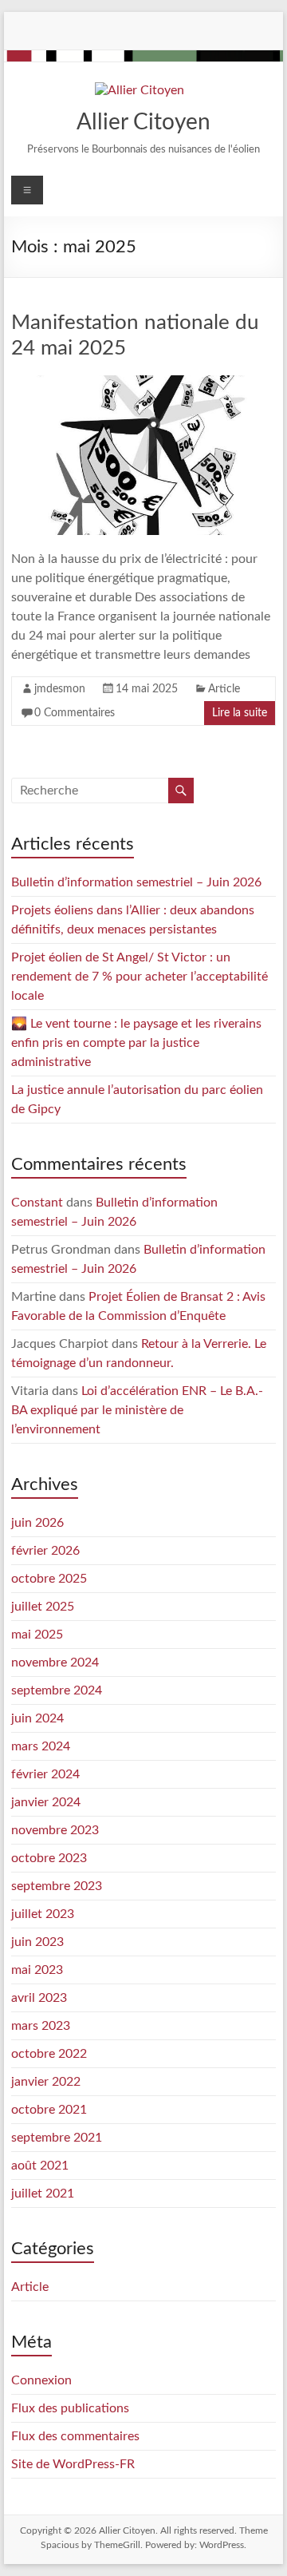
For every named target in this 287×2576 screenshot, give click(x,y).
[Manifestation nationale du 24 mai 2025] (143, 383)
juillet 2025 (43, 1607)
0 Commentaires (75, 713)
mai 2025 (37, 1635)
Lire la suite (240, 713)
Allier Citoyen (143, 122)
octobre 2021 (49, 2110)
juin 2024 (37, 1718)
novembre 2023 (55, 1830)
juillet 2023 (43, 1914)
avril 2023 (39, 1998)
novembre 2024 (55, 1663)
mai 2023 (37, 1970)
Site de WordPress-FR (73, 2464)
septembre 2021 (57, 2138)
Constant (37, 1203)
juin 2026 (37, 1523)
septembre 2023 (57, 1886)
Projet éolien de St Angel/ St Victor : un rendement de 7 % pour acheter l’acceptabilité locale (140, 977)
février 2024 (45, 1774)
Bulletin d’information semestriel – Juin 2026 (136, 882)
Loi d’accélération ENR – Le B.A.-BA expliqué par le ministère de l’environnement (137, 1410)
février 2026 (45, 1551)
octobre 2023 (49, 1858)
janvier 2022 (46, 2082)
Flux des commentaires (75, 2436)
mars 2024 (41, 1746)
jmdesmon (60, 689)
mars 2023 (41, 2026)
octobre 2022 (49, 2054)
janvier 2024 (46, 1802)
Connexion (41, 2380)
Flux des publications (70, 2408)
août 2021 (40, 2166)
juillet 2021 (43, 2194)
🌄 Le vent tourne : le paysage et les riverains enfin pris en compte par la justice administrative (136, 1043)
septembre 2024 (57, 1690)
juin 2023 (37, 1942)
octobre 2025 (49, 1579)
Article (224, 689)
